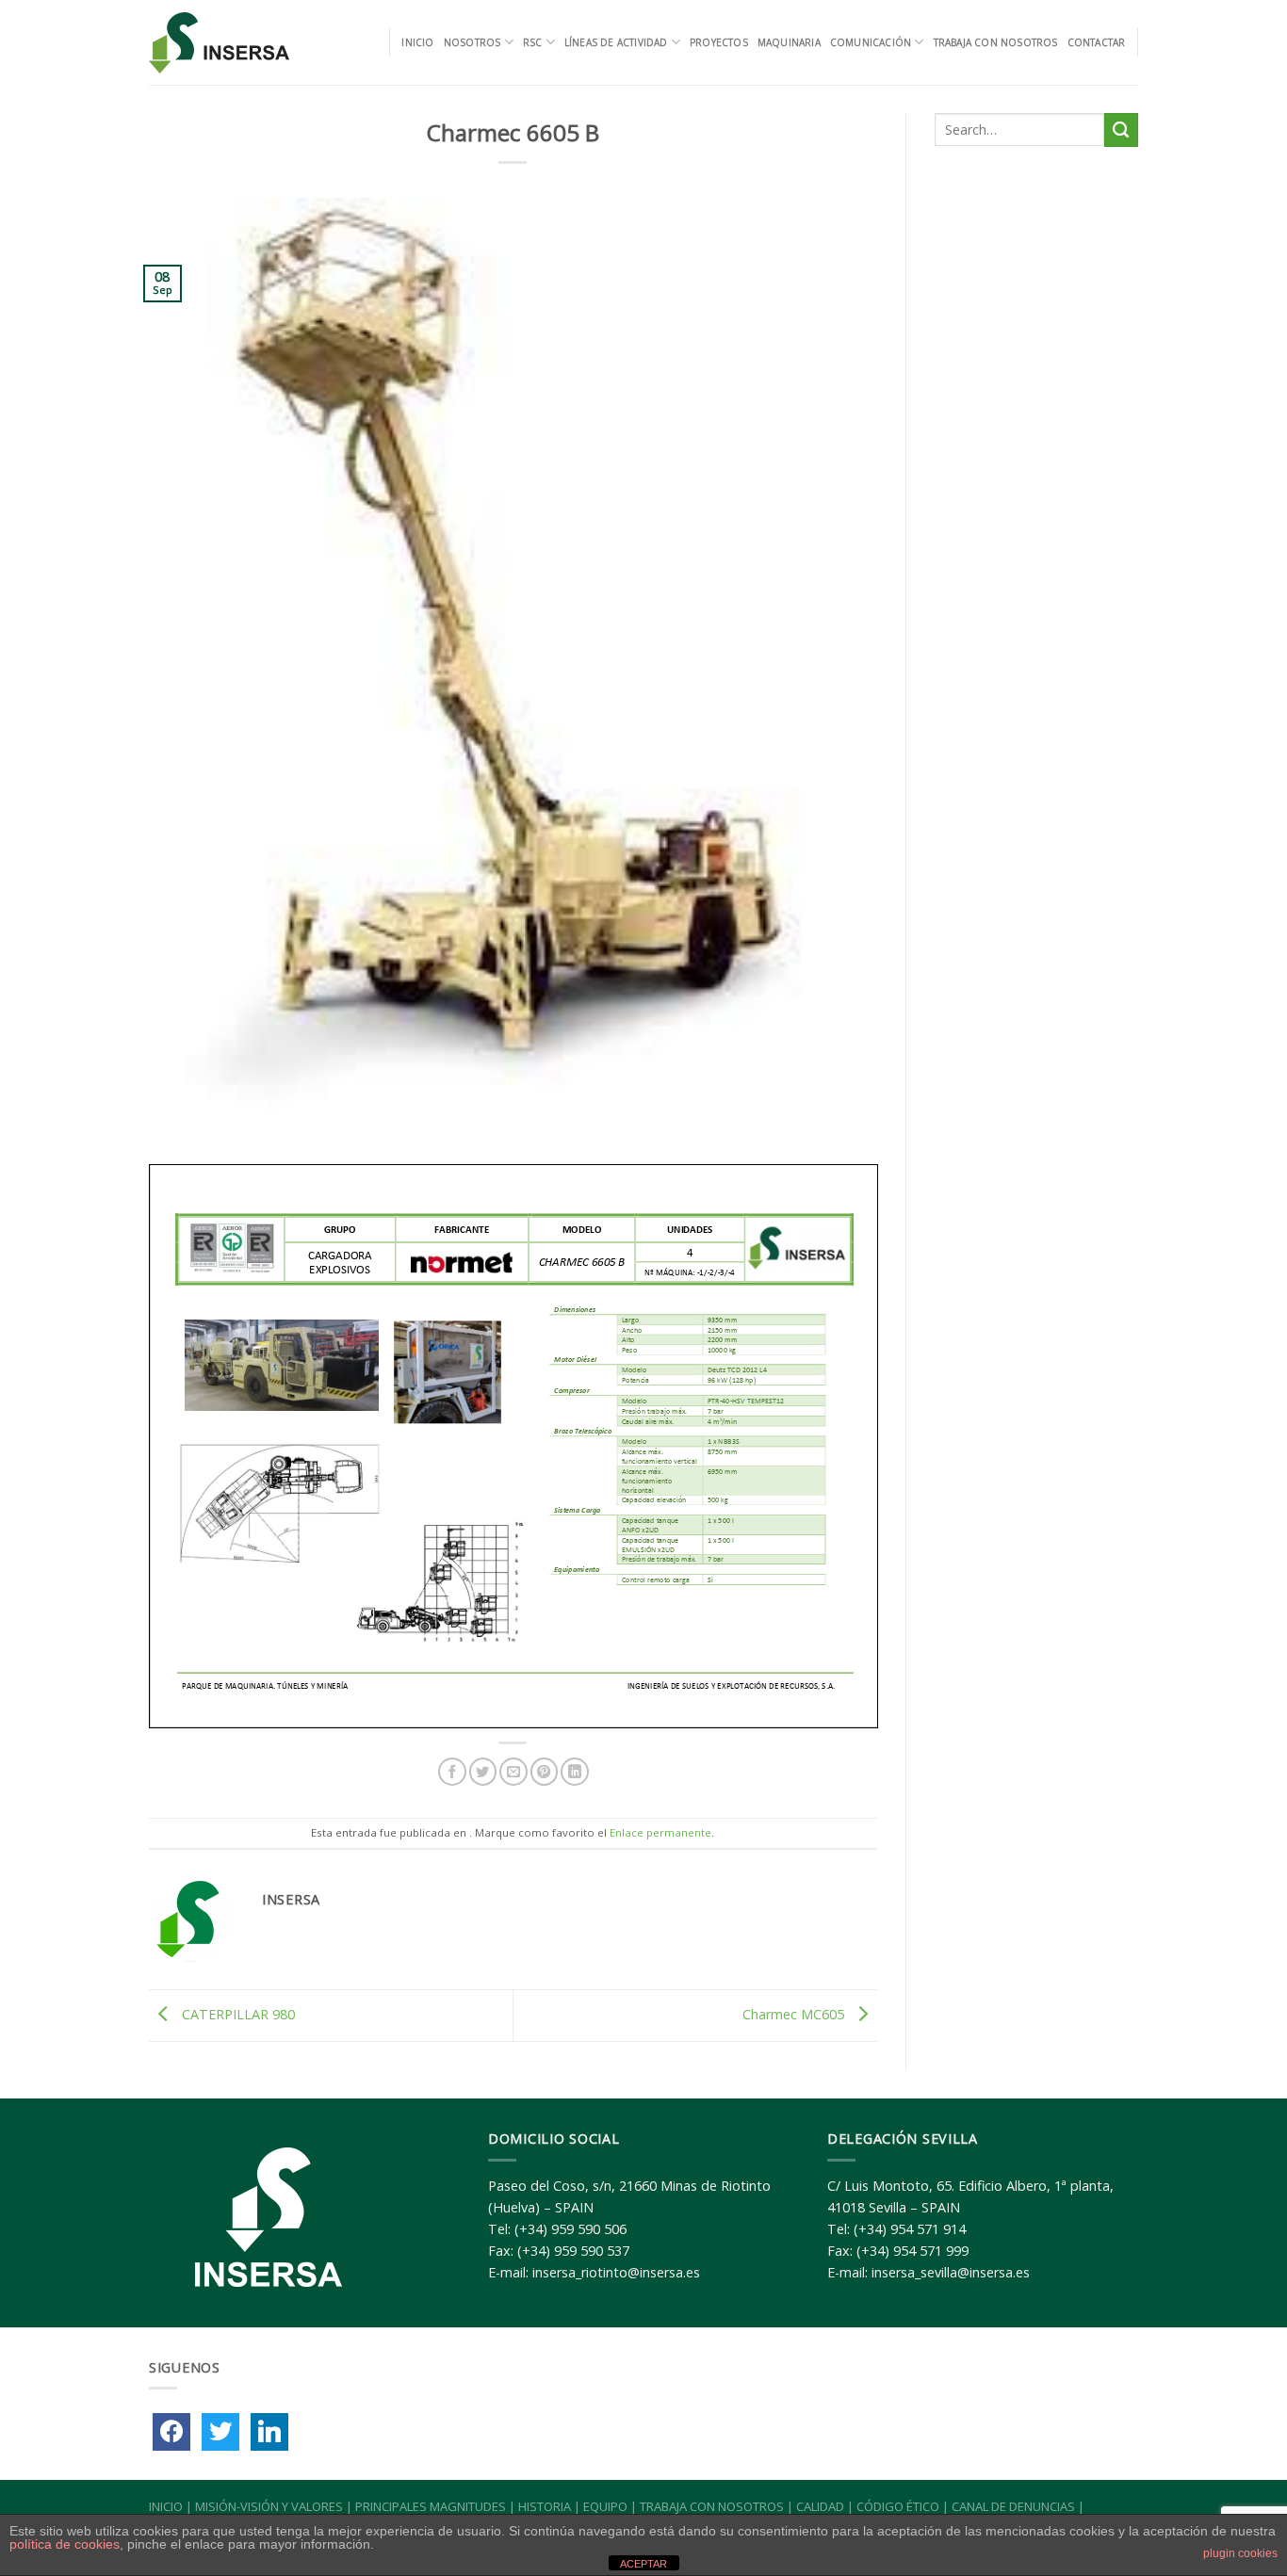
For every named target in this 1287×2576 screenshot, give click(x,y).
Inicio (417, 42)
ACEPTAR (643, 2564)
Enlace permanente (660, 1832)
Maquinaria (789, 42)
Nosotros (472, 42)
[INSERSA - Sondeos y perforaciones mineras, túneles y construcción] (220, 43)
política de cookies (65, 2544)
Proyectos (719, 42)
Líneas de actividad (616, 42)
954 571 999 (931, 2251)
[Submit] (1121, 130)
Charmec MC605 (795, 2014)
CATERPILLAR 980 (236, 2014)
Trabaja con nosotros (996, 42)
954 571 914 (928, 2229)
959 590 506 (589, 2229)
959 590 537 (592, 2251)
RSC (533, 42)
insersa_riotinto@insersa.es (616, 2272)
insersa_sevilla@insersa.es (951, 2272)
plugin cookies (1240, 2553)
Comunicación (871, 42)
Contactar (1097, 42)
